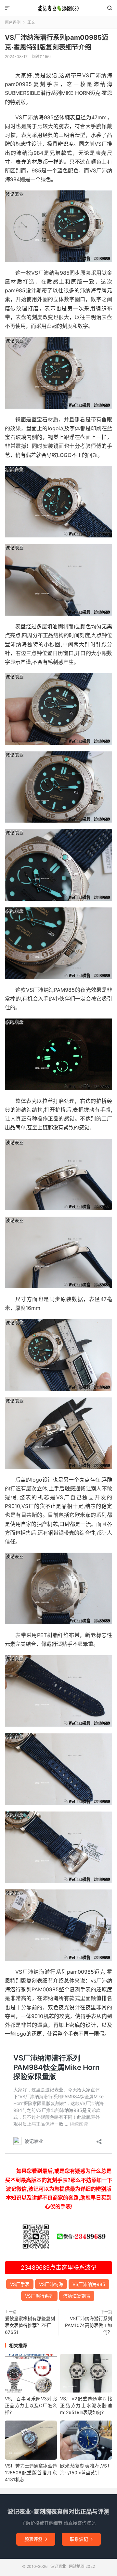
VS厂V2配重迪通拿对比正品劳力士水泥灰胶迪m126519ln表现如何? (86, 2405)
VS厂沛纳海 (51, 2284)
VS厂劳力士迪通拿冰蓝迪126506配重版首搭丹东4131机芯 (31, 2473)
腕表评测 (36, 2539)
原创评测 (13, 22)
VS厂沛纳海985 (89, 2284)
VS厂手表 (20, 2284)
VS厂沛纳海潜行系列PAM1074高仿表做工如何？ (89, 2325)
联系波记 (81, 2539)
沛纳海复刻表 (77, 2296)
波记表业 (58, 8)
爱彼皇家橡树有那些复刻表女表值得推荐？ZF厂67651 (30, 2325)
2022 (90, 2566)
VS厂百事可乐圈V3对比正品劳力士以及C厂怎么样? (31, 2405)
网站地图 (77, 2566)
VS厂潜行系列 (39, 2296)
